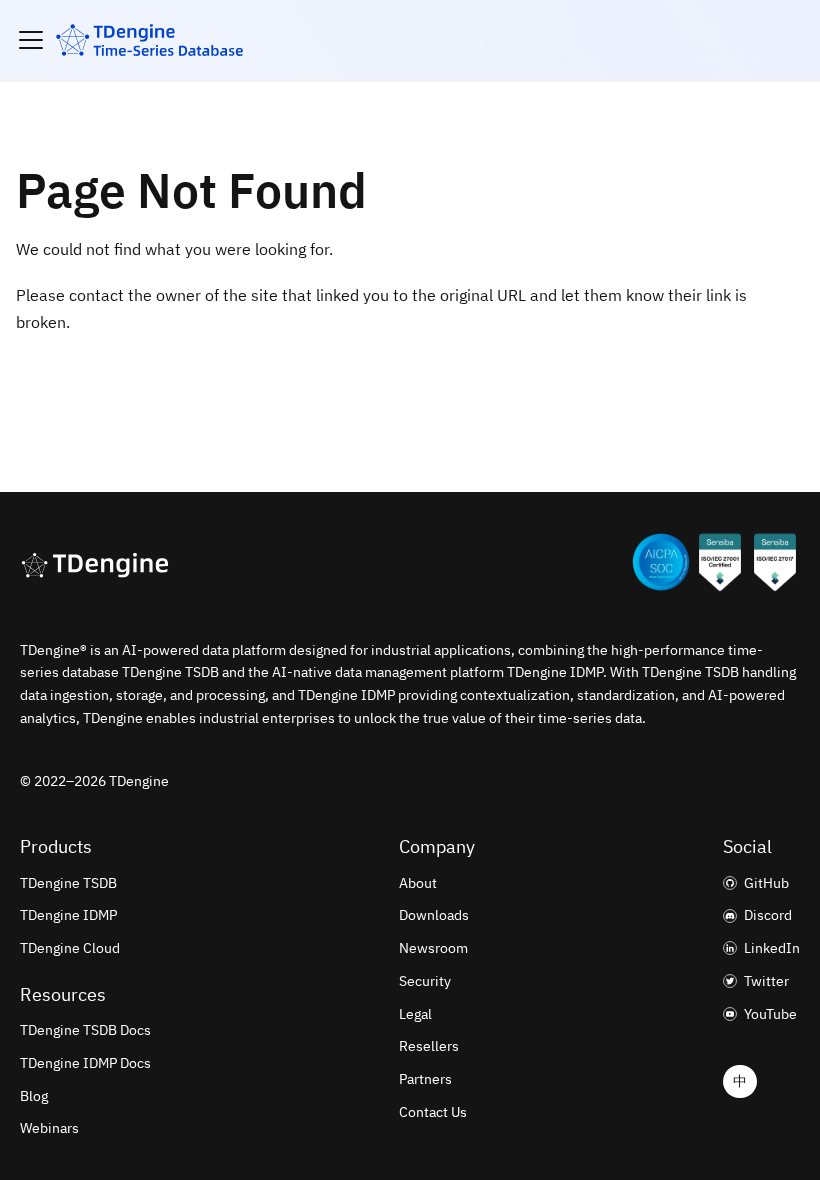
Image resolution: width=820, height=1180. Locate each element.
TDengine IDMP (68, 915)
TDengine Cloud (70, 948)
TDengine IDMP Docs (85, 1063)
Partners (425, 1079)
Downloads (434, 915)
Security (425, 981)
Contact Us (433, 1112)
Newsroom (433, 948)
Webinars (49, 1128)
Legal (415, 1014)
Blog (34, 1096)
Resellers (429, 1046)
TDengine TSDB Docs (85, 1030)
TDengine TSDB (68, 883)
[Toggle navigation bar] (31, 40)
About (418, 883)
